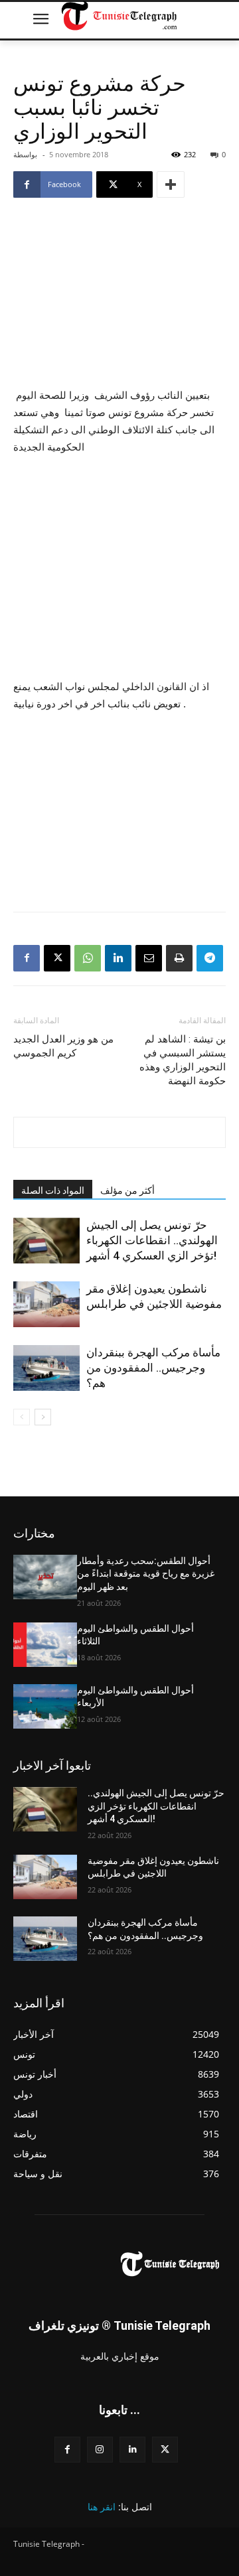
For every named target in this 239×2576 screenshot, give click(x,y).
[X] (57, 958)
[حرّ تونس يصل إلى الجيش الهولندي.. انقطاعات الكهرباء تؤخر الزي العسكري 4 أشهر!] (46, 1241)
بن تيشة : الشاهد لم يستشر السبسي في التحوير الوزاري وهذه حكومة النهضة (183, 1060)
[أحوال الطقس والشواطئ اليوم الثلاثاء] (45, 1645)
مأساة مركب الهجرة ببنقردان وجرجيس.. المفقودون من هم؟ (153, 1368)
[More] (171, 184)
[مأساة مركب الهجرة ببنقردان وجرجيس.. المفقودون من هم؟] (46, 1368)
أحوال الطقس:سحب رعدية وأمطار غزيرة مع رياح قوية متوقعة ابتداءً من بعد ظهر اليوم (146, 1574)
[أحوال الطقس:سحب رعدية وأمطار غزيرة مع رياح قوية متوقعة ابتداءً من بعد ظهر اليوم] (45, 1577)
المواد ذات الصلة (53, 1190)
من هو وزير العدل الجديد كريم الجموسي (63, 1046)
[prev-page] (22, 1417)
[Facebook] (27, 958)
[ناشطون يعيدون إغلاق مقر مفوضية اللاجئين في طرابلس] (46, 1304)
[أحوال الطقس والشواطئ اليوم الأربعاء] (45, 1706)
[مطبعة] (179, 958)
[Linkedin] (118, 958)
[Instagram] (100, 2450)
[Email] (149, 958)
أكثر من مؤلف (127, 1190)
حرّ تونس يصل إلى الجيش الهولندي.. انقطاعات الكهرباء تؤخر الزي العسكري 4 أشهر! (152, 1240)
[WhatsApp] (88, 958)
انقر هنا (102, 2507)
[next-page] (43, 1417)
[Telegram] (210, 958)
